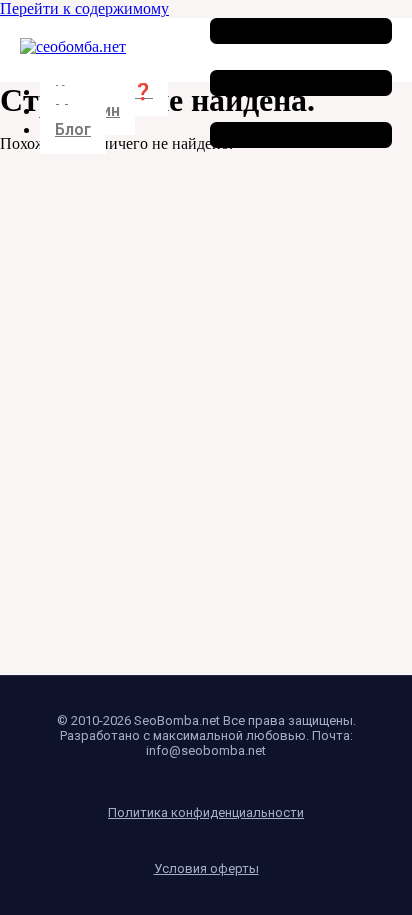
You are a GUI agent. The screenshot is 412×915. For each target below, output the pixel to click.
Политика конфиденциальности (206, 812)
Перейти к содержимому (84, 8)
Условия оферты (206, 868)
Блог (73, 129)
